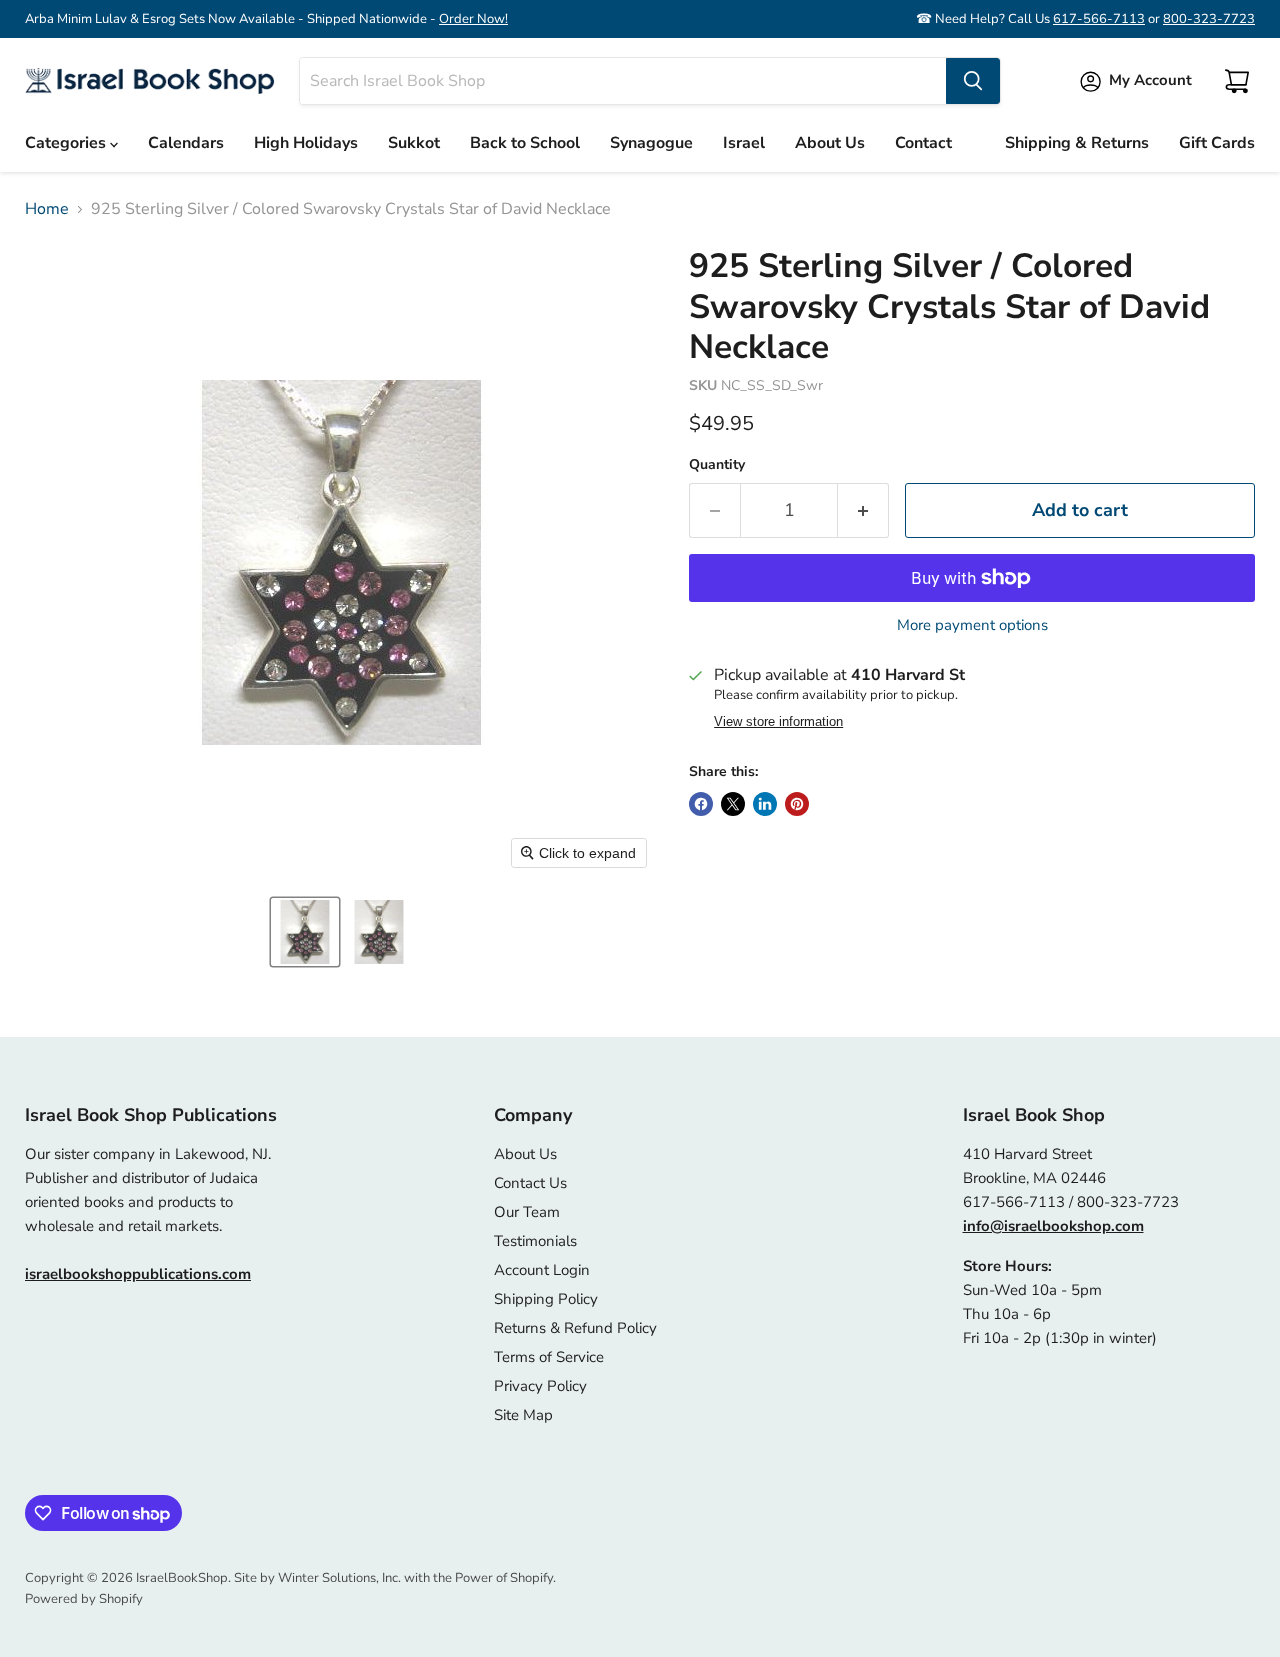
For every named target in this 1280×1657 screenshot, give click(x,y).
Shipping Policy (546, 1299)
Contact (923, 143)
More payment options (972, 625)
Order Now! (473, 19)
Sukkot (414, 143)
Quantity (717, 465)
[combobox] (623, 81)
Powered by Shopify (84, 1599)
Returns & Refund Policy (575, 1328)
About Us (830, 143)
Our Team (527, 1212)
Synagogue (651, 143)
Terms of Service (549, 1357)
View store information (778, 722)
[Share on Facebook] (701, 804)
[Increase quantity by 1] (863, 510)
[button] (305, 932)
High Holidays (306, 143)
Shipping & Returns (1077, 143)
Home (47, 209)
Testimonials (535, 1241)
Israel (744, 143)
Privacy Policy (540, 1386)
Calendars (186, 143)
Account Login (542, 1270)
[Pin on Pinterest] (797, 804)
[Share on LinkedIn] (765, 804)
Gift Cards (1217, 143)
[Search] (973, 81)
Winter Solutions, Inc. (339, 1578)
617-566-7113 (1099, 19)
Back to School (525, 143)
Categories (67, 143)
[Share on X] (733, 804)
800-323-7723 (1209, 19)
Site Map (523, 1415)
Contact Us (530, 1183)
